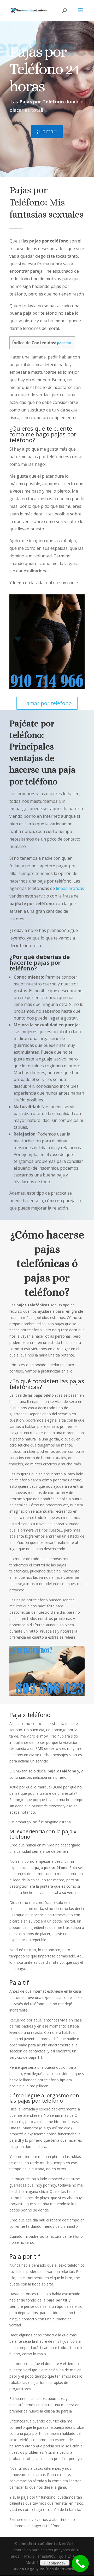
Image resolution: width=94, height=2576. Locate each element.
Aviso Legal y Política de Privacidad (47, 2569)
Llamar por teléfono (47, 703)
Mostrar (65, 343)
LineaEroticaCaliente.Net (42, 2544)
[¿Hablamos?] (80, 2564)
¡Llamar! (47, 131)
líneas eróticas (69, 888)
